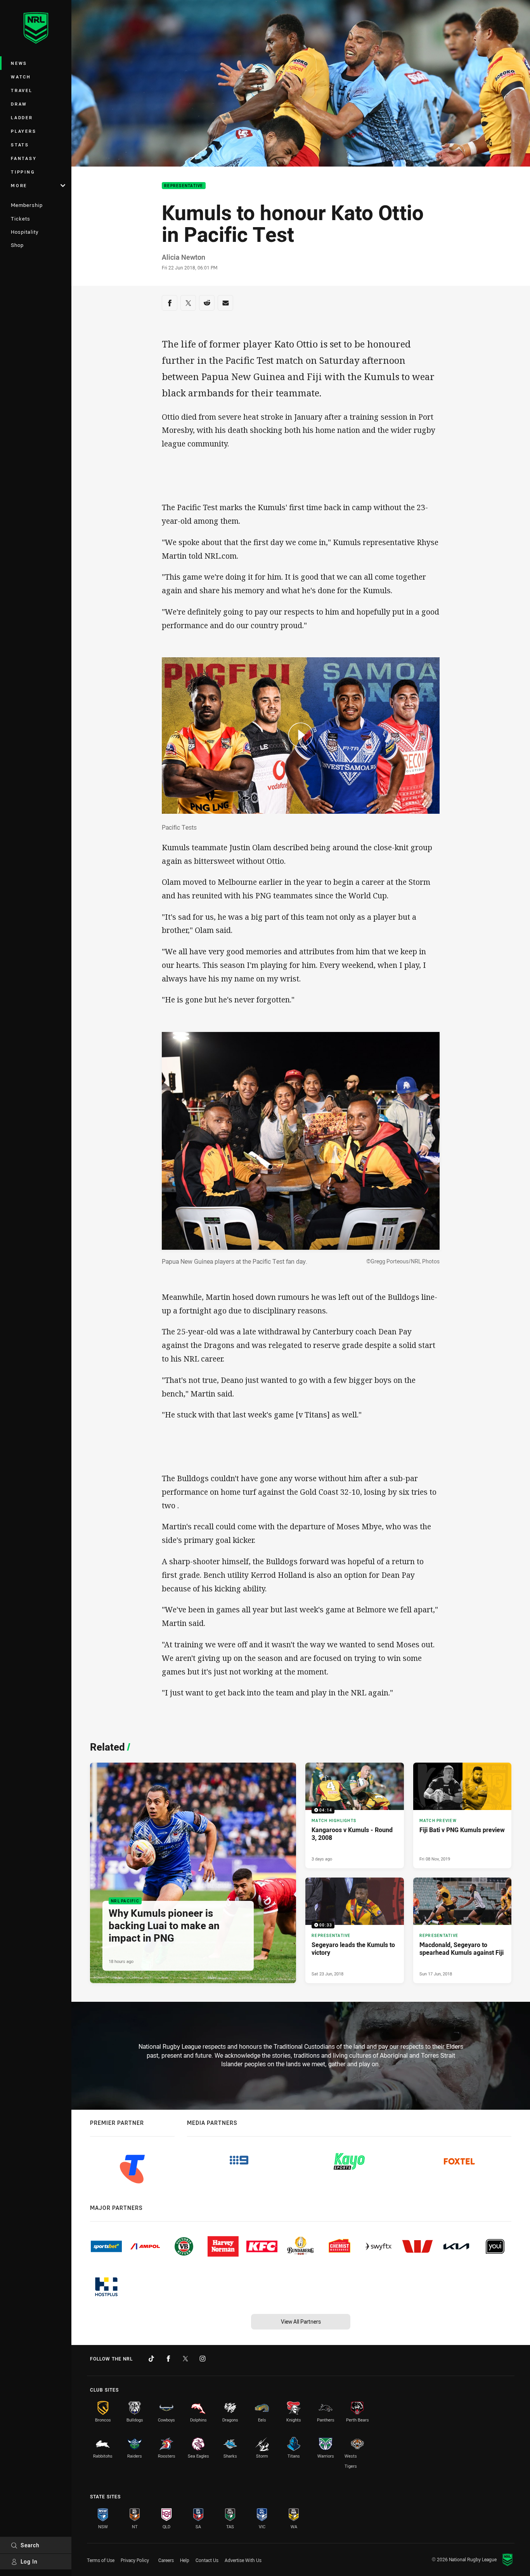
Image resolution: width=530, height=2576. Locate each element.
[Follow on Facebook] (168, 2359)
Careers (166, 2560)
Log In (29, 2561)
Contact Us (207, 2560)
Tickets (21, 219)
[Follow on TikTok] (151, 2359)
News (19, 63)
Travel (22, 90)
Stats (20, 145)
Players (23, 131)
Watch (21, 77)
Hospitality (25, 232)
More (19, 185)
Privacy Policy (135, 2560)
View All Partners (301, 2322)
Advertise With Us (243, 2560)
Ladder (22, 117)
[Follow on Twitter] (185, 2359)
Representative (184, 186)
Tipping (23, 172)
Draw (19, 104)
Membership (27, 205)
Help (185, 2560)
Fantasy (24, 158)
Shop (17, 245)
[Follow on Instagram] (203, 2359)
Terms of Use (101, 2560)
